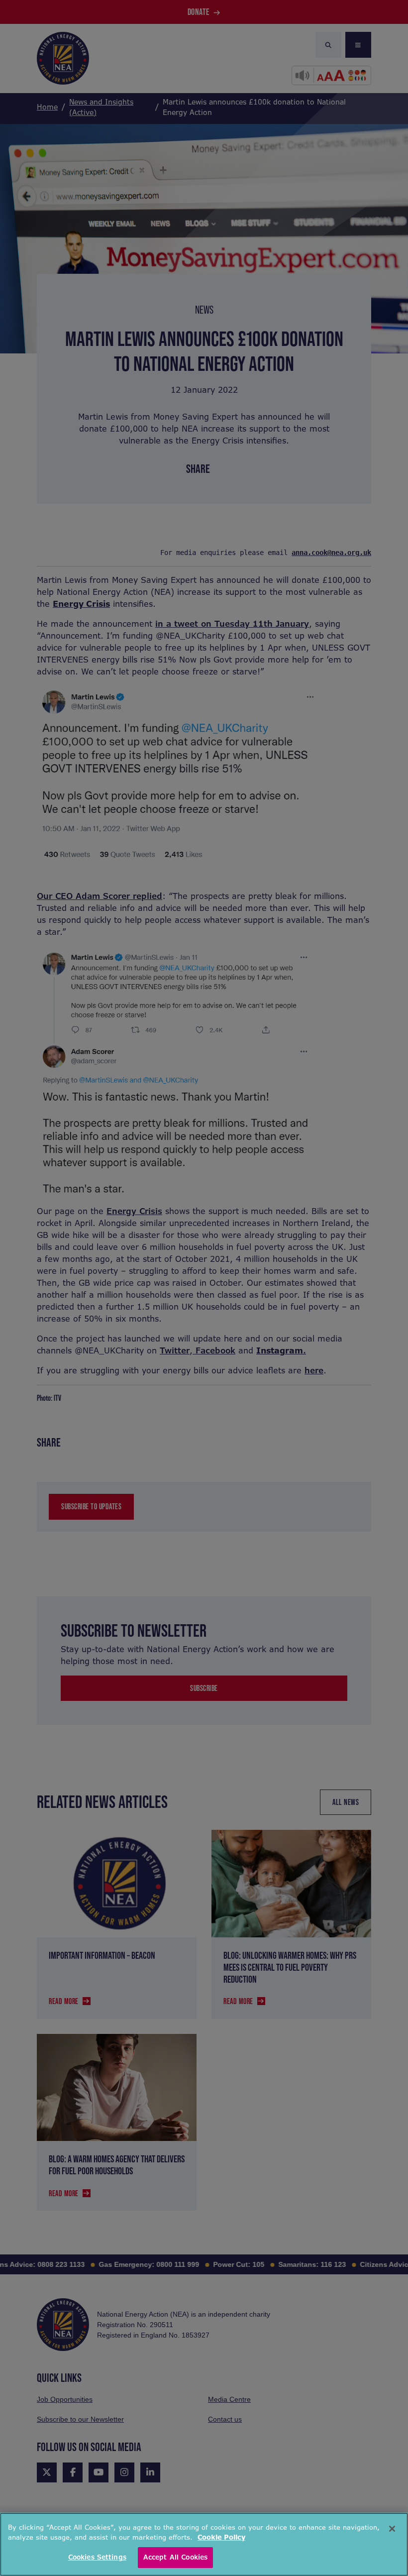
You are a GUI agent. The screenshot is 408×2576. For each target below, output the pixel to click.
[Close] (392, 2529)
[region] (204, 2544)
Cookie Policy (221, 2537)
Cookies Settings (97, 2557)
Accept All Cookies (175, 2557)
